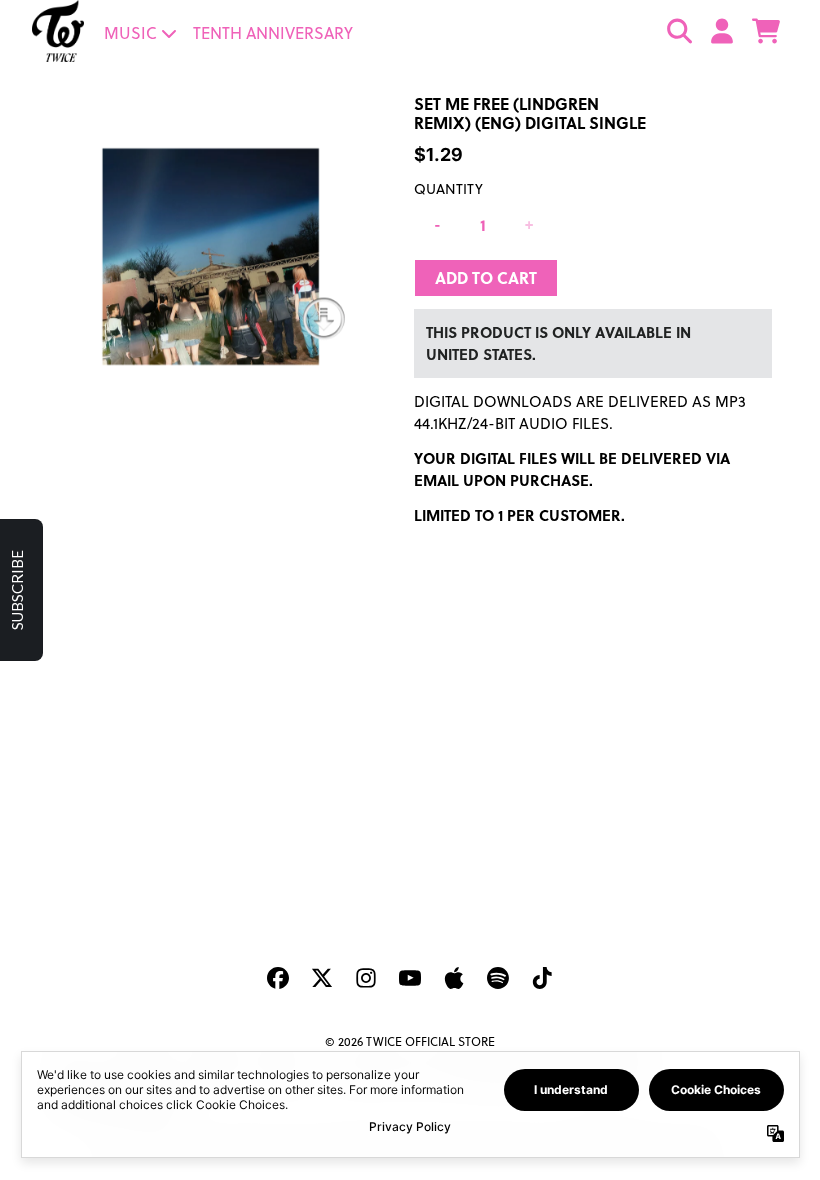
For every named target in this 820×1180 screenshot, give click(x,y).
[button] (624, 150)
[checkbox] (412, 350)
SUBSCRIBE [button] (410, 522)
